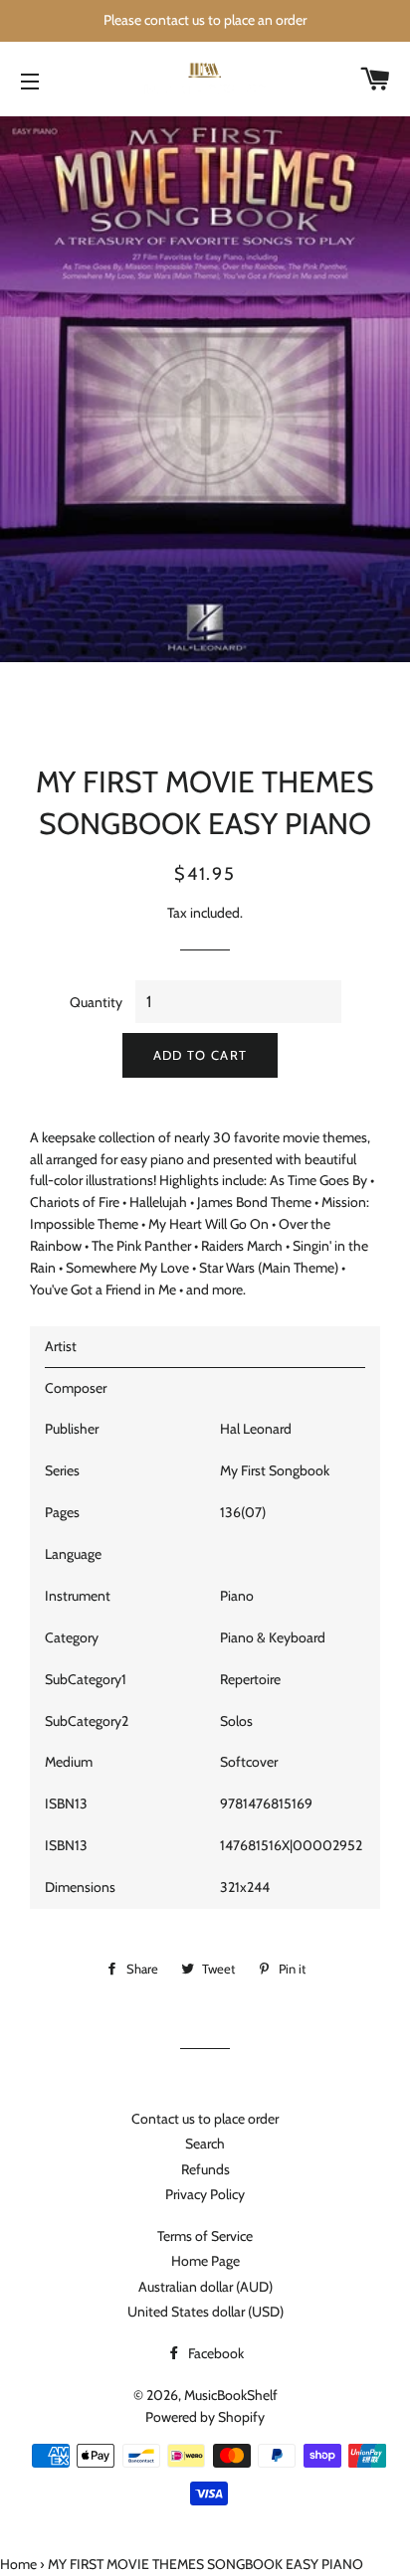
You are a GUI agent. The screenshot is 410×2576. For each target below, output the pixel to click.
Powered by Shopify (205, 2417)
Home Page (205, 2261)
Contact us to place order (205, 2119)
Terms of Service (205, 2236)
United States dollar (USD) (205, 2312)
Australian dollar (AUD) (205, 2287)
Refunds (205, 2169)
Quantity (96, 1002)
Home (18, 2564)
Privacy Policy (205, 2194)
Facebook (214, 2353)
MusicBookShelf (231, 2395)
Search (205, 2144)
